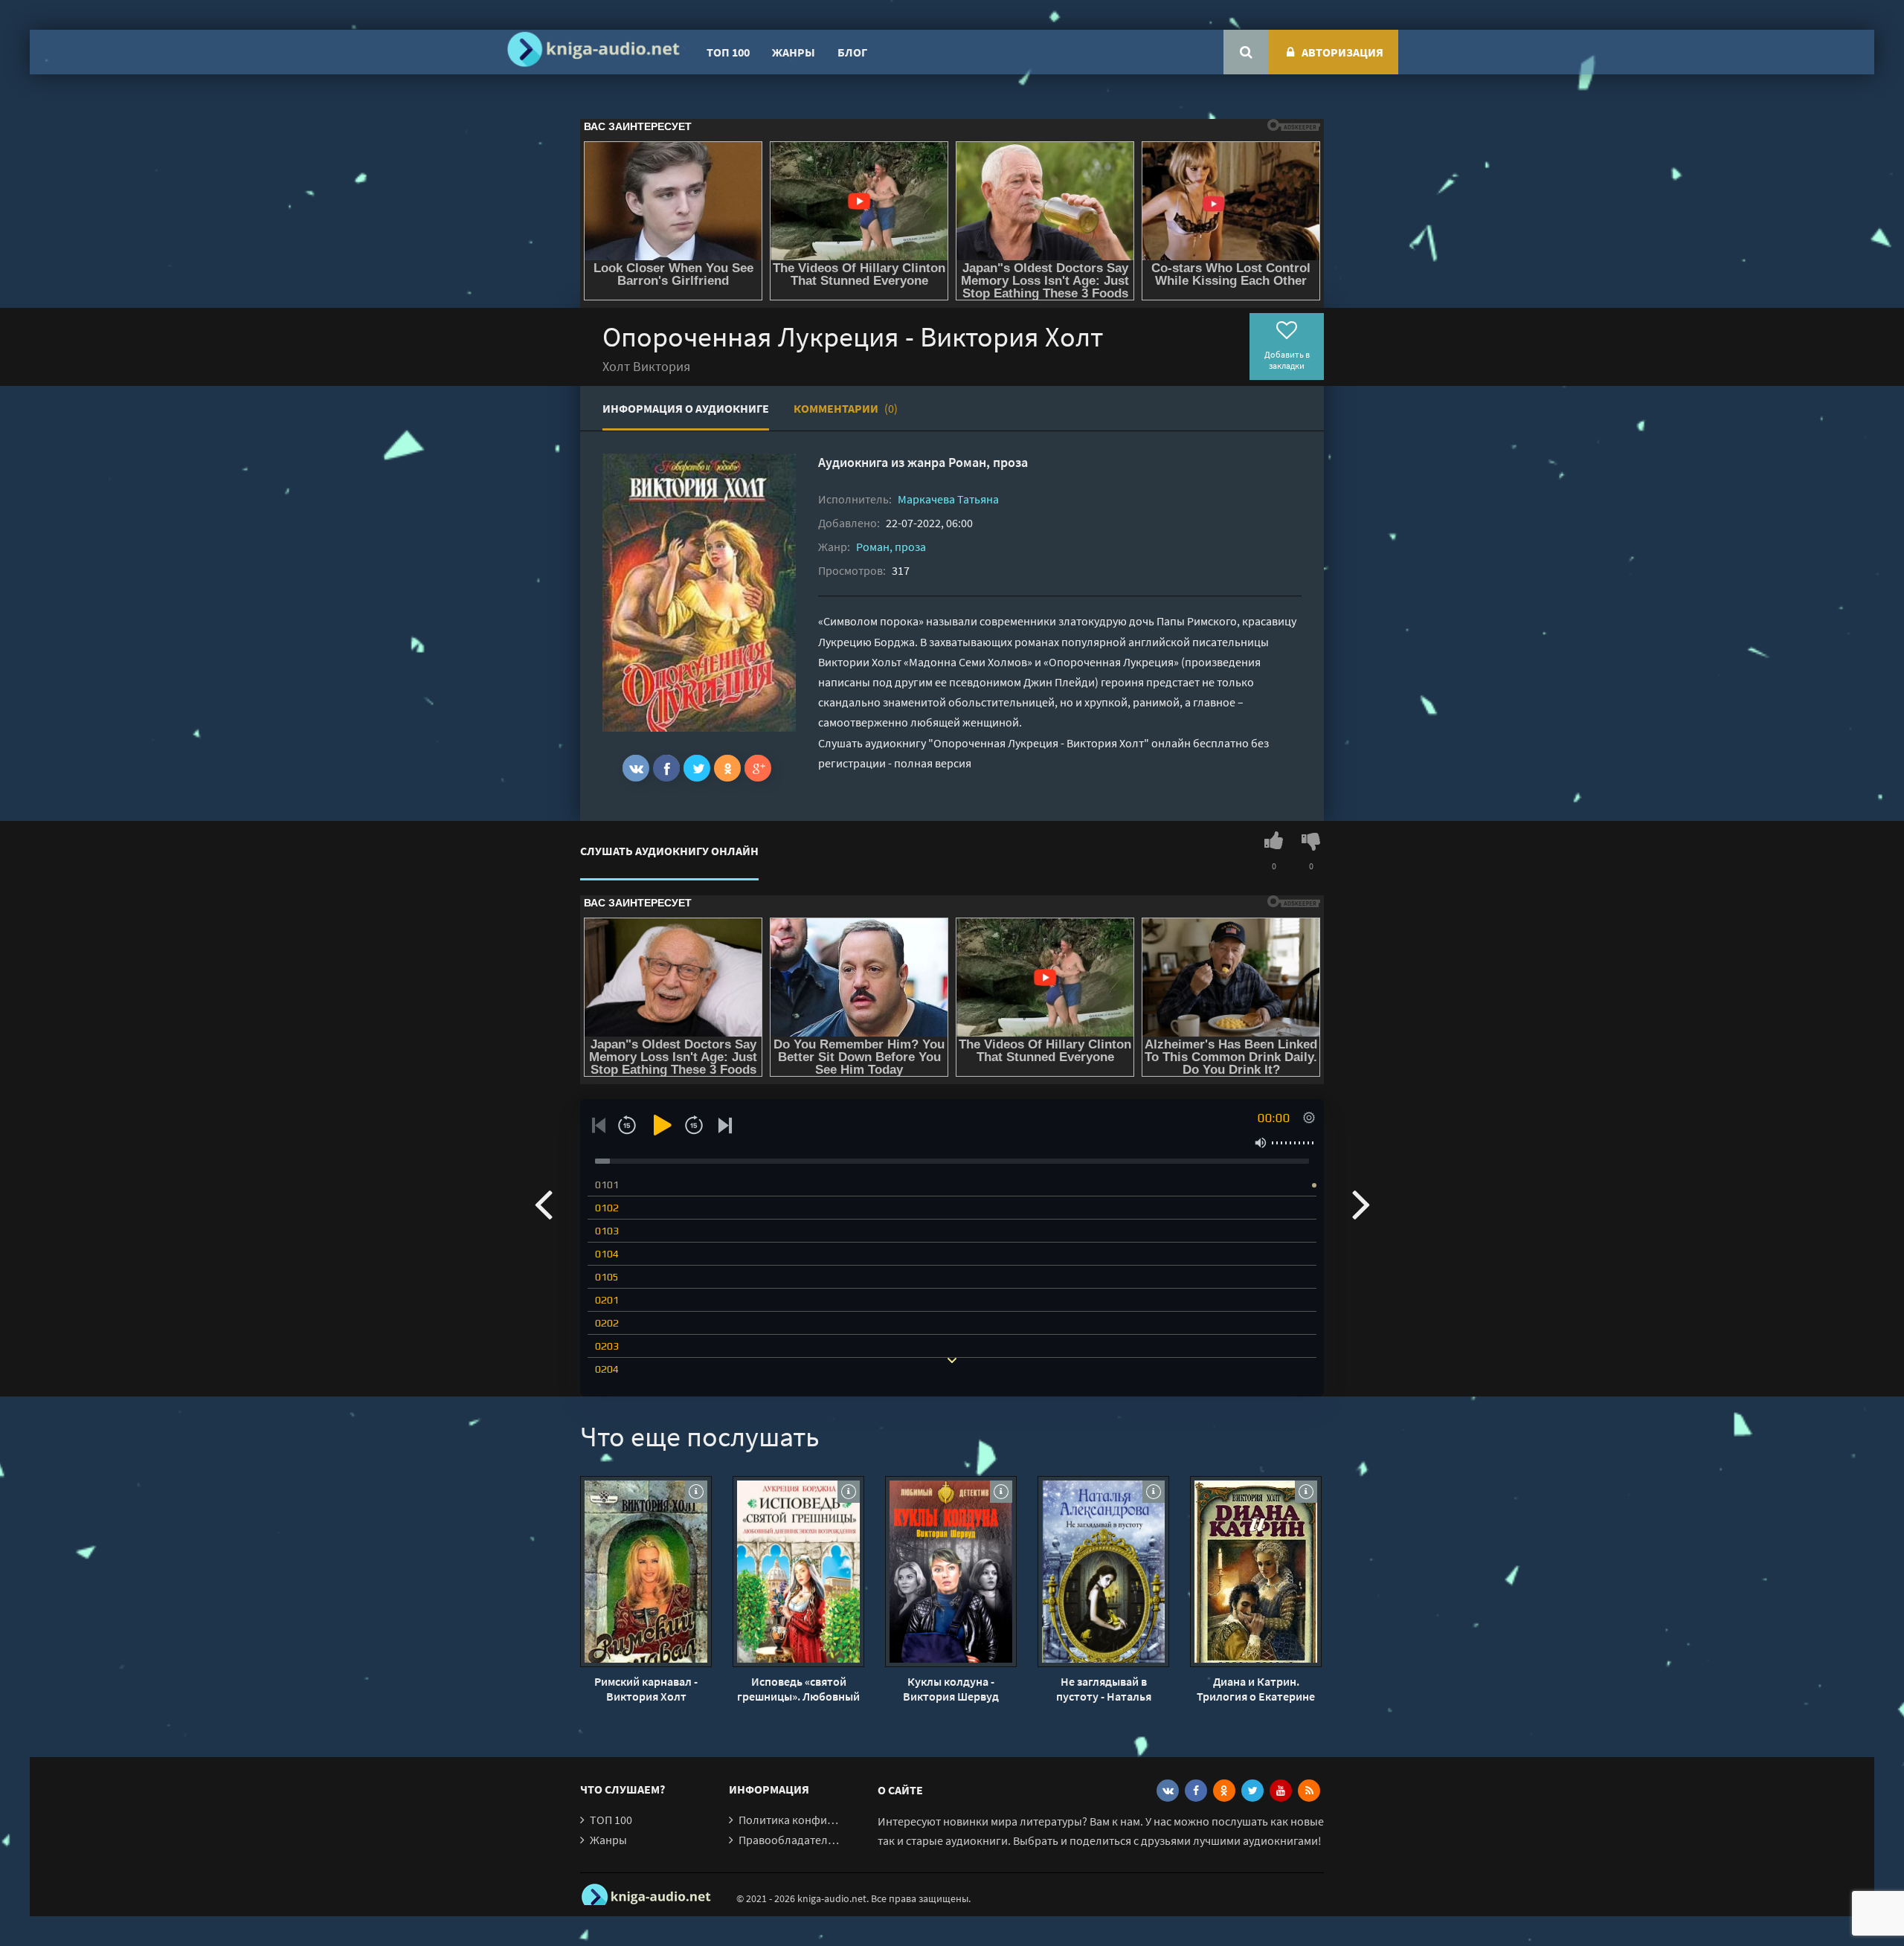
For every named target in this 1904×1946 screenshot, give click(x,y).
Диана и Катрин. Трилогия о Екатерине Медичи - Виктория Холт (1256, 1689)
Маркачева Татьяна (948, 499)
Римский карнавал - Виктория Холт (646, 1689)
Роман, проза (988, 462)
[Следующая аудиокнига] (1361, 1203)
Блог (852, 52)
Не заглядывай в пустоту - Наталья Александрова (1104, 1689)
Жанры (794, 52)
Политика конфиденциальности (824, 1820)
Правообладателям (790, 1840)
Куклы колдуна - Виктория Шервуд (951, 1689)
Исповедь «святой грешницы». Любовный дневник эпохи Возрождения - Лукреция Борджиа (798, 1689)
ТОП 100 (728, 52)
